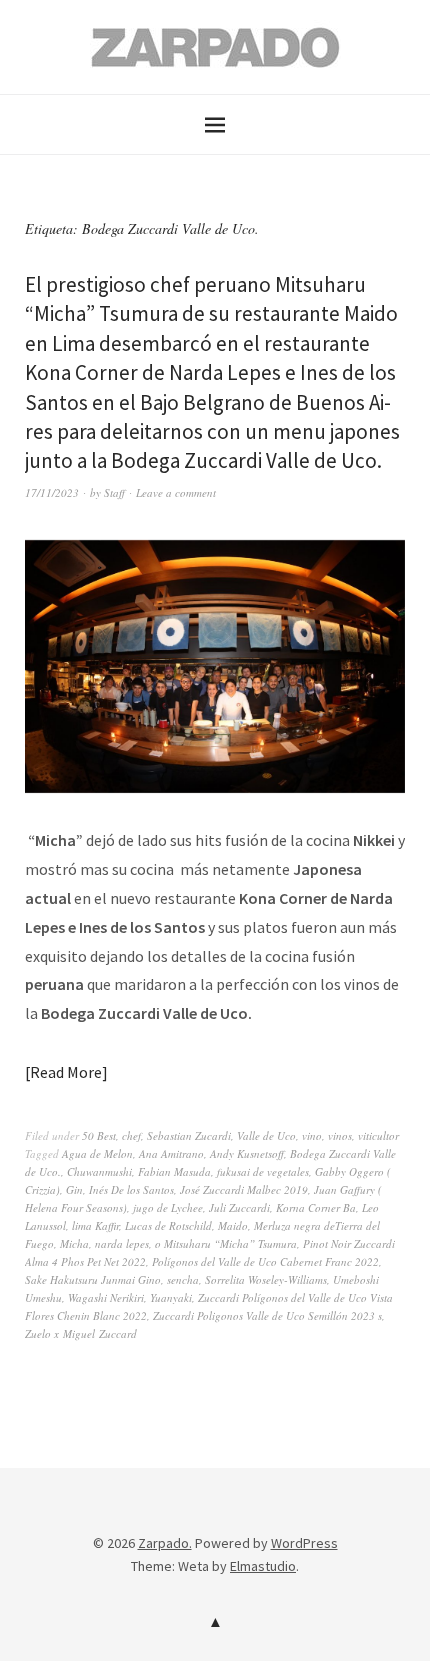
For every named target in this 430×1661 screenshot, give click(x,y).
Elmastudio (263, 1566)
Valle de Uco (266, 1135)
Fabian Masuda (174, 1171)
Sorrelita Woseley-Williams (266, 1279)
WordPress (304, 1543)
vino (312, 1135)
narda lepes (122, 1243)
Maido (233, 1225)
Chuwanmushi (99, 1171)
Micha (74, 1243)
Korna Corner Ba (316, 1207)
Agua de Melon (97, 1153)
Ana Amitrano (171, 1153)
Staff (114, 492)
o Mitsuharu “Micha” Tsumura (226, 1243)
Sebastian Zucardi (189, 1135)
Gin (74, 1189)
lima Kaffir (95, 1225)
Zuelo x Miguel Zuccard (81, 1333)
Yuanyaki (171, 1297)
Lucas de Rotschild (168, 1225)
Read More (66, 1072)
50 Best (99, 1135)
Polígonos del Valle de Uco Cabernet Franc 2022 (265, 1261)
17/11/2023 (52, 492)
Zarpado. (165, 1543)
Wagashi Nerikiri (106, 1297)
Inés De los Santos (131, 1189)
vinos (340, 1135)
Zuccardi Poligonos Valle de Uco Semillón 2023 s (267, 1315)
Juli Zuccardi (239, 1207)
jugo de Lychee (168, 1207)
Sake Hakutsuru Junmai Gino (93, 1279)
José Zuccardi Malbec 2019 (244, 1189)
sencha (183, 1279)
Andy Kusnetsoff (247, 1153)
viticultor (378, 1135)
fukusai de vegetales (263, 1171)
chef (131, 1135)
